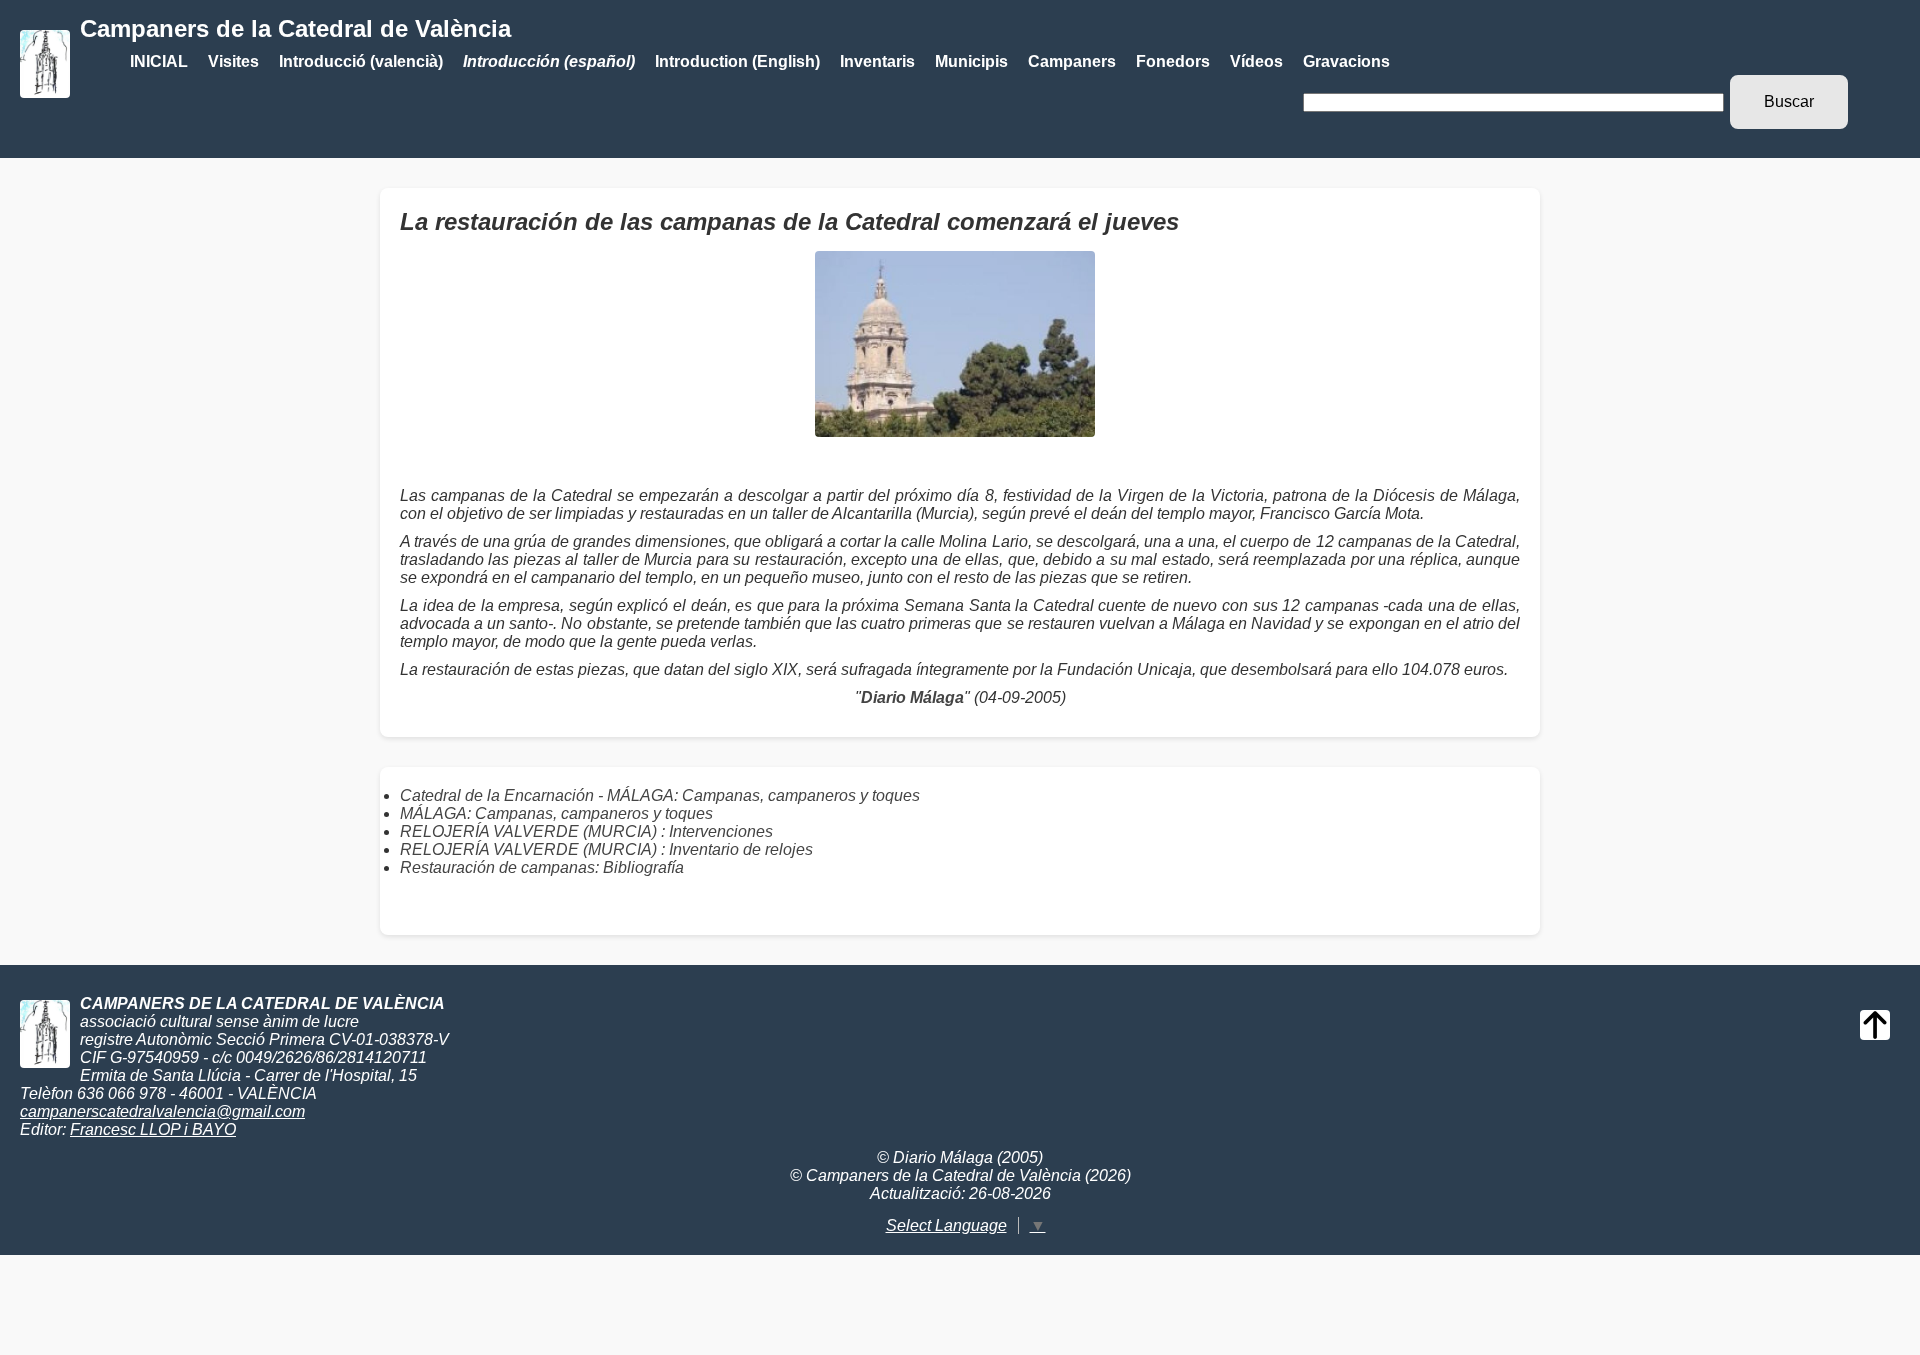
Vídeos (1256, 61)
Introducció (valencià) (361, 61)
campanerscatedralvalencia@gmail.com (162, 1111)
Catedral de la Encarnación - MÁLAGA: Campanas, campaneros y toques (660, 795)
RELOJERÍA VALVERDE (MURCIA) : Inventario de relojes (606, 849)
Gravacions (1346, 61)
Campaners (1072, 61)
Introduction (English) (737, 61)
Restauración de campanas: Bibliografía (542, 867)
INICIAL (159, 61)
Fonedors (1173, 61)
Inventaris (877, 61)
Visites (233, 61)
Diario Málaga (912, 697)
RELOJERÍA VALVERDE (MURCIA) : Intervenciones (586, 831)
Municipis (971, 61)
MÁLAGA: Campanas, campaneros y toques (556, 813)
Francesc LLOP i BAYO (153, 1129)
